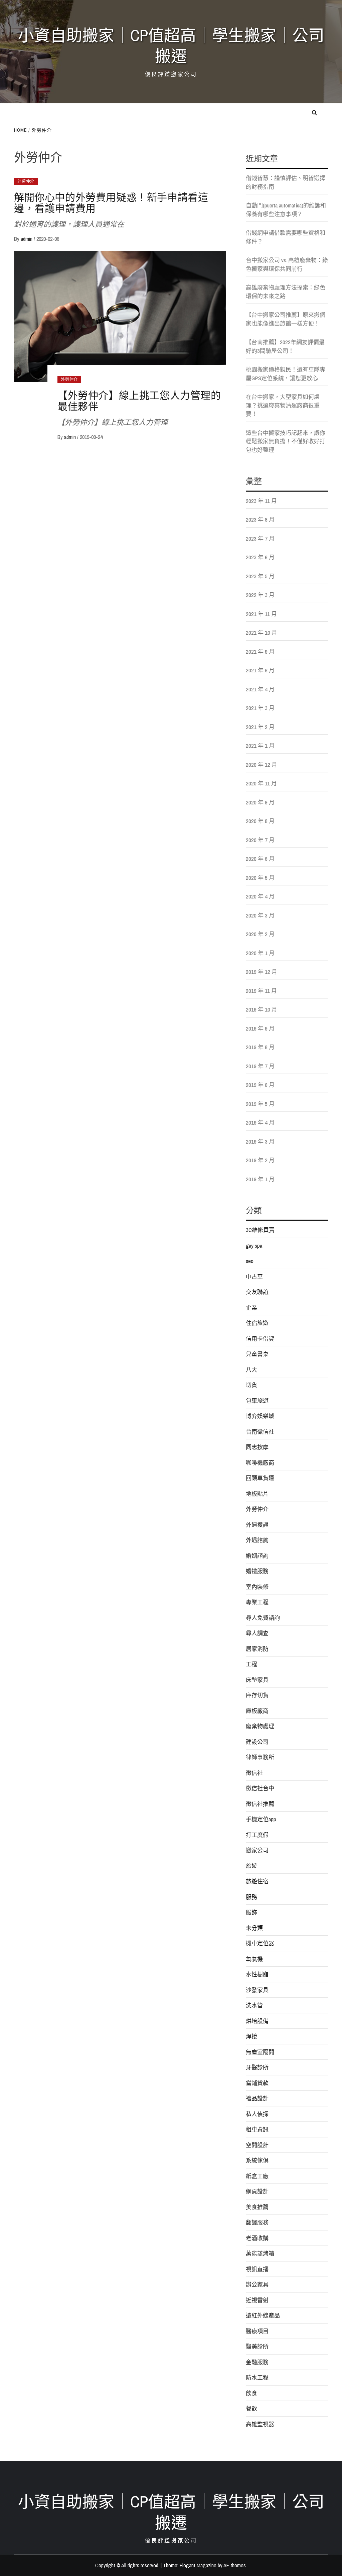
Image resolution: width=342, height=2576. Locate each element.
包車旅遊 (257, 1401)
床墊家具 (257, 1680)
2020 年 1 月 (260, 953)
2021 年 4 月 (260, 689)
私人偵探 (257, 2114)
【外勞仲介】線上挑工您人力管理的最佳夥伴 (139, 401)
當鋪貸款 (257, 2083)
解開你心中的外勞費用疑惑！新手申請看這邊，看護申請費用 (111, 203)
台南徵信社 (260, 1432)
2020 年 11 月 (261, 783)
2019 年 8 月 (260, 1047)
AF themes (235, 2565)
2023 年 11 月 (261, 501)
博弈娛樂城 (260, 1416)
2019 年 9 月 (260, 1028)
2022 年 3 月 (260, 595)
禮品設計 (257, 2098)
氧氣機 (254, 1959)
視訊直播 (257, 2269)
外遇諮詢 (257, 1540)
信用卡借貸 (260, 1339)
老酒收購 (257, 2238)
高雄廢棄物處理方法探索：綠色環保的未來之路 (286, 292)
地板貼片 (257, 1494)
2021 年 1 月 (260, 746)
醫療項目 (257, 2331)
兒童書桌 (257, 1354)
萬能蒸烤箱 (260, 2253)
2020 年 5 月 (260, 878)
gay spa (254, 1245)
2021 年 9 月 (260, 652)
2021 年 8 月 (260, 670)
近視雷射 (257, 2300)
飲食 (251, 2393)
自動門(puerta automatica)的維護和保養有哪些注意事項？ (286, 210)
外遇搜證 (257, 1525)
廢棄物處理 (260, 1726)
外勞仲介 (26, 181)
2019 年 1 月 (260, 1179)
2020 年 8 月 (260, 821)
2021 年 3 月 (260, 708)
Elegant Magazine (198, 2565)
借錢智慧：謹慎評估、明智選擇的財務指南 (286, 182)
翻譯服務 (257, 2222)
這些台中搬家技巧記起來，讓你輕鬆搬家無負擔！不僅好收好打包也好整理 (286, 441)
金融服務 (257, 2362)
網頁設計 (257, 2191)
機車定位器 (260, 1943)
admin (27, 239)
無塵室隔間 (260, 2052)
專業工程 (257, 1602)
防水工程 (257, 2377)
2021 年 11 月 (261, 614)
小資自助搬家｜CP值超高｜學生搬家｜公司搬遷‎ (171, 46)
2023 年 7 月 (260, 538)
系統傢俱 (257, 2160)
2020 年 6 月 (260, 859)
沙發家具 (257, 1990)
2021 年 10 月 (262, 632)
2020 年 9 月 (260, 802)
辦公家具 (257, 2284)
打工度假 (257, 1835)
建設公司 (257, 1742)
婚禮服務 (257, 1571)
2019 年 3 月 (260, 1141)
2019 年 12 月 (262, 972)
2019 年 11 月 (261, 991)
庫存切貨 (257, 1695)
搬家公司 (257, 1850)
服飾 (251, 1912)
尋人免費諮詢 (263, 1618)
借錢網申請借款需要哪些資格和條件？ (286, 237)
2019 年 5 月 (260, 1104)
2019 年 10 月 (262, 1009)
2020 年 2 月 (260, 934)
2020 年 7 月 (260, 840)
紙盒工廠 (257, 2176)
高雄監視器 (260, 2424)
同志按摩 (257, 1447)
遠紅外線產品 (263, 2315)
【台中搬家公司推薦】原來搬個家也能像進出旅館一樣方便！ (286, 319)
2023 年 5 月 (260, 576)
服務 (251, 1897)
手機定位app (261, 1819)
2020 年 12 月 (262, 765)
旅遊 (251, 1866)
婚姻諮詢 (257, 1556)
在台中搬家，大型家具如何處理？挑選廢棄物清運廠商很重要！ (283, 405)
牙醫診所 (257, 2067)
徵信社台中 (260, 1788)
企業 (251, 1308)
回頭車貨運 (260, 1478)
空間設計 (257, 2145)
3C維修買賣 (260, 1230)
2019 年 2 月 (260, 1160)
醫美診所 (257, 2346)
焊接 (251, 2036)
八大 (251, 1370)
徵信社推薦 (260, 1804)
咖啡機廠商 (260, 1463)
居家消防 (257, 1649)
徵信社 (254, 1773)
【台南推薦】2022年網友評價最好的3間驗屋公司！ (285, 346)
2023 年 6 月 (260, 557)
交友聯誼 (257, 1292)
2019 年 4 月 (260, 1122)
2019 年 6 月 (260, 1085)
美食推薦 (257, 2207)
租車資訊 (257, 2129)
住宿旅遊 (257, 1323)
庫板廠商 (257, 1711)
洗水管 (254, 2005)
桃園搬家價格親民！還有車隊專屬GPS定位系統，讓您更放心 (286, 374)
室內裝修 (257, 1587)
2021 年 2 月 (260, 727)
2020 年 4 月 (260, 896)
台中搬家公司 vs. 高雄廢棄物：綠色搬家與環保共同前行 (287, 264)
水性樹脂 (257, 1974)
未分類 (254, 1928)
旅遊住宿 (257, 1881)
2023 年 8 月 (260, 519)
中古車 (254, 1276)
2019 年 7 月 (260, 1066)
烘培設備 (257, 2021)
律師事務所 (260, 1757)
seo (250, 1261)
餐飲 (251, 2408)
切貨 (251, 1385)
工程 (251, 1664)
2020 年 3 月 (260, 915)
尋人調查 (257, 1633)
